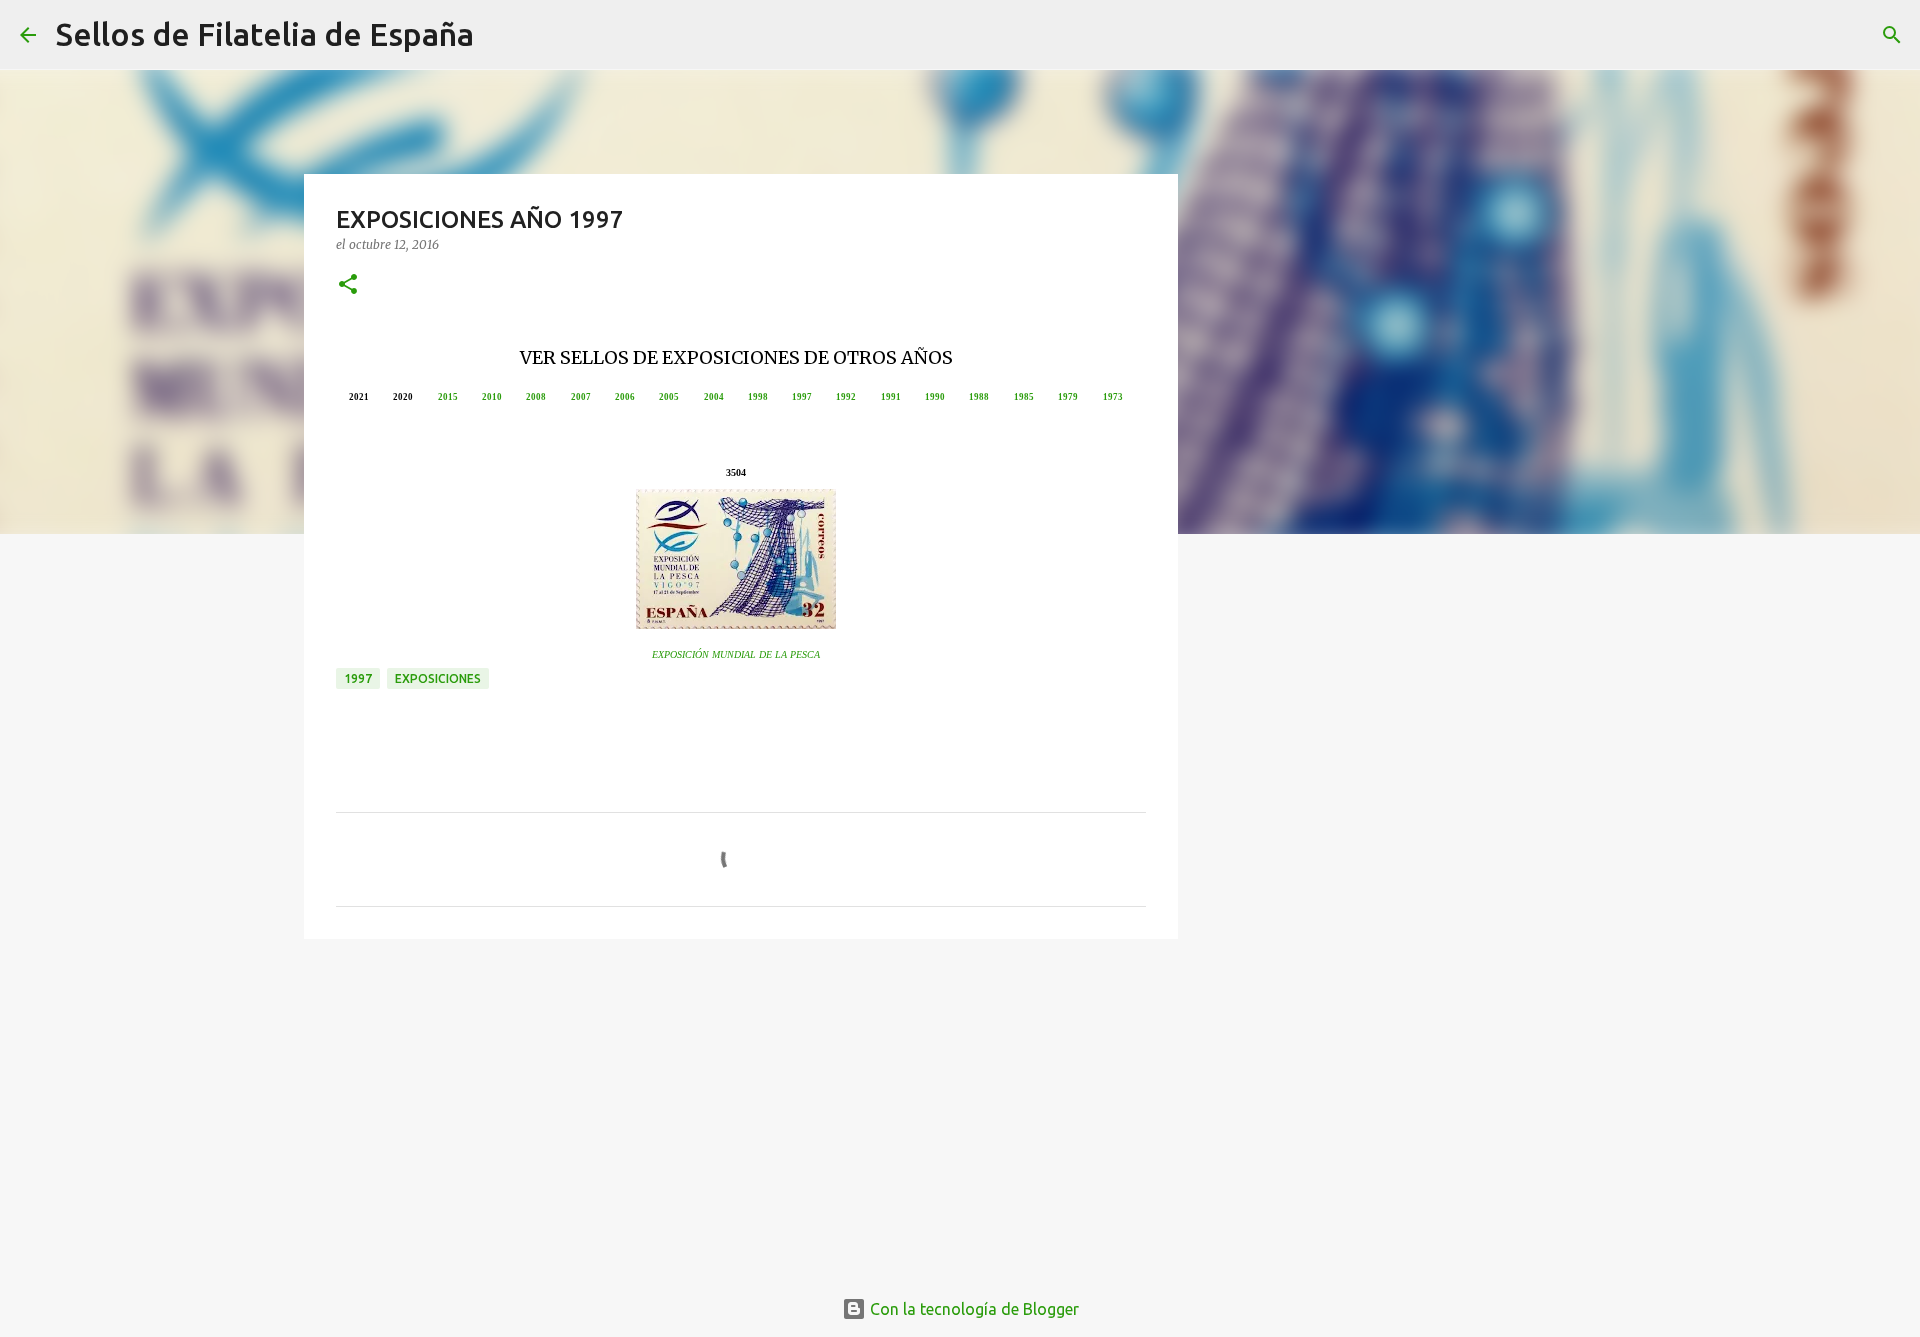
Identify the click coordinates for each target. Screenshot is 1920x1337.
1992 (846, 397)
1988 (979, 397)
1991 (891, 397)
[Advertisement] (741, 1109)
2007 (581, 397)
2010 (492, 397)
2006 (625, 397)
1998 (758, 397)
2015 (448, 397)
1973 (1113, 397)
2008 (536, 397)
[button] (348, 285)
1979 (1068, 397)
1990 (935, 397)
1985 (1024, 397)
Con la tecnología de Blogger (972, 1309)
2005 (669, 397)
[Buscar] (502, 35)
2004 (714, 397)
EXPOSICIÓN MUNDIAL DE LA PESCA (736, 654)
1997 (802, 397)
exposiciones (438, 678)
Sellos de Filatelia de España (265, 34)
